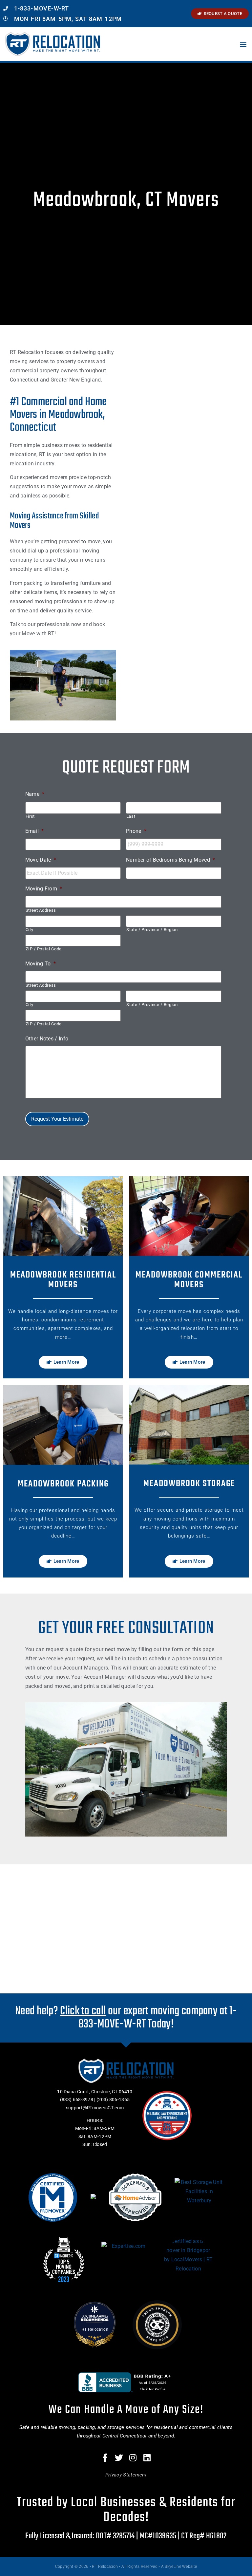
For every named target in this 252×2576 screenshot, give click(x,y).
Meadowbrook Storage (189, 1484)
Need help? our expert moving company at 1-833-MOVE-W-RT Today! (126, 2018)
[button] (243, 44)
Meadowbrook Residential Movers (63, 1280)
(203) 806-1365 (113, 2100)
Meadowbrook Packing (63, 1484)
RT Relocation (95, 2329)
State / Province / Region (152, 930)
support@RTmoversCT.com (95, 2108)
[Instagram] (133, 2458)
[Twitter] (119, 2458)
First (30, 816)
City (30, 930)
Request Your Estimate (57, 1119)
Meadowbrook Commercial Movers (189, 1280)
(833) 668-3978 (77, 2100)
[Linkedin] (147, 2458)
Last (131, 816)
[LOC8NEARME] (95, 2316)
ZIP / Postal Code (44, 949)
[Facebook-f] (105, 2458)
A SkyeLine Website (179, 2567)
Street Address (41, 910)
